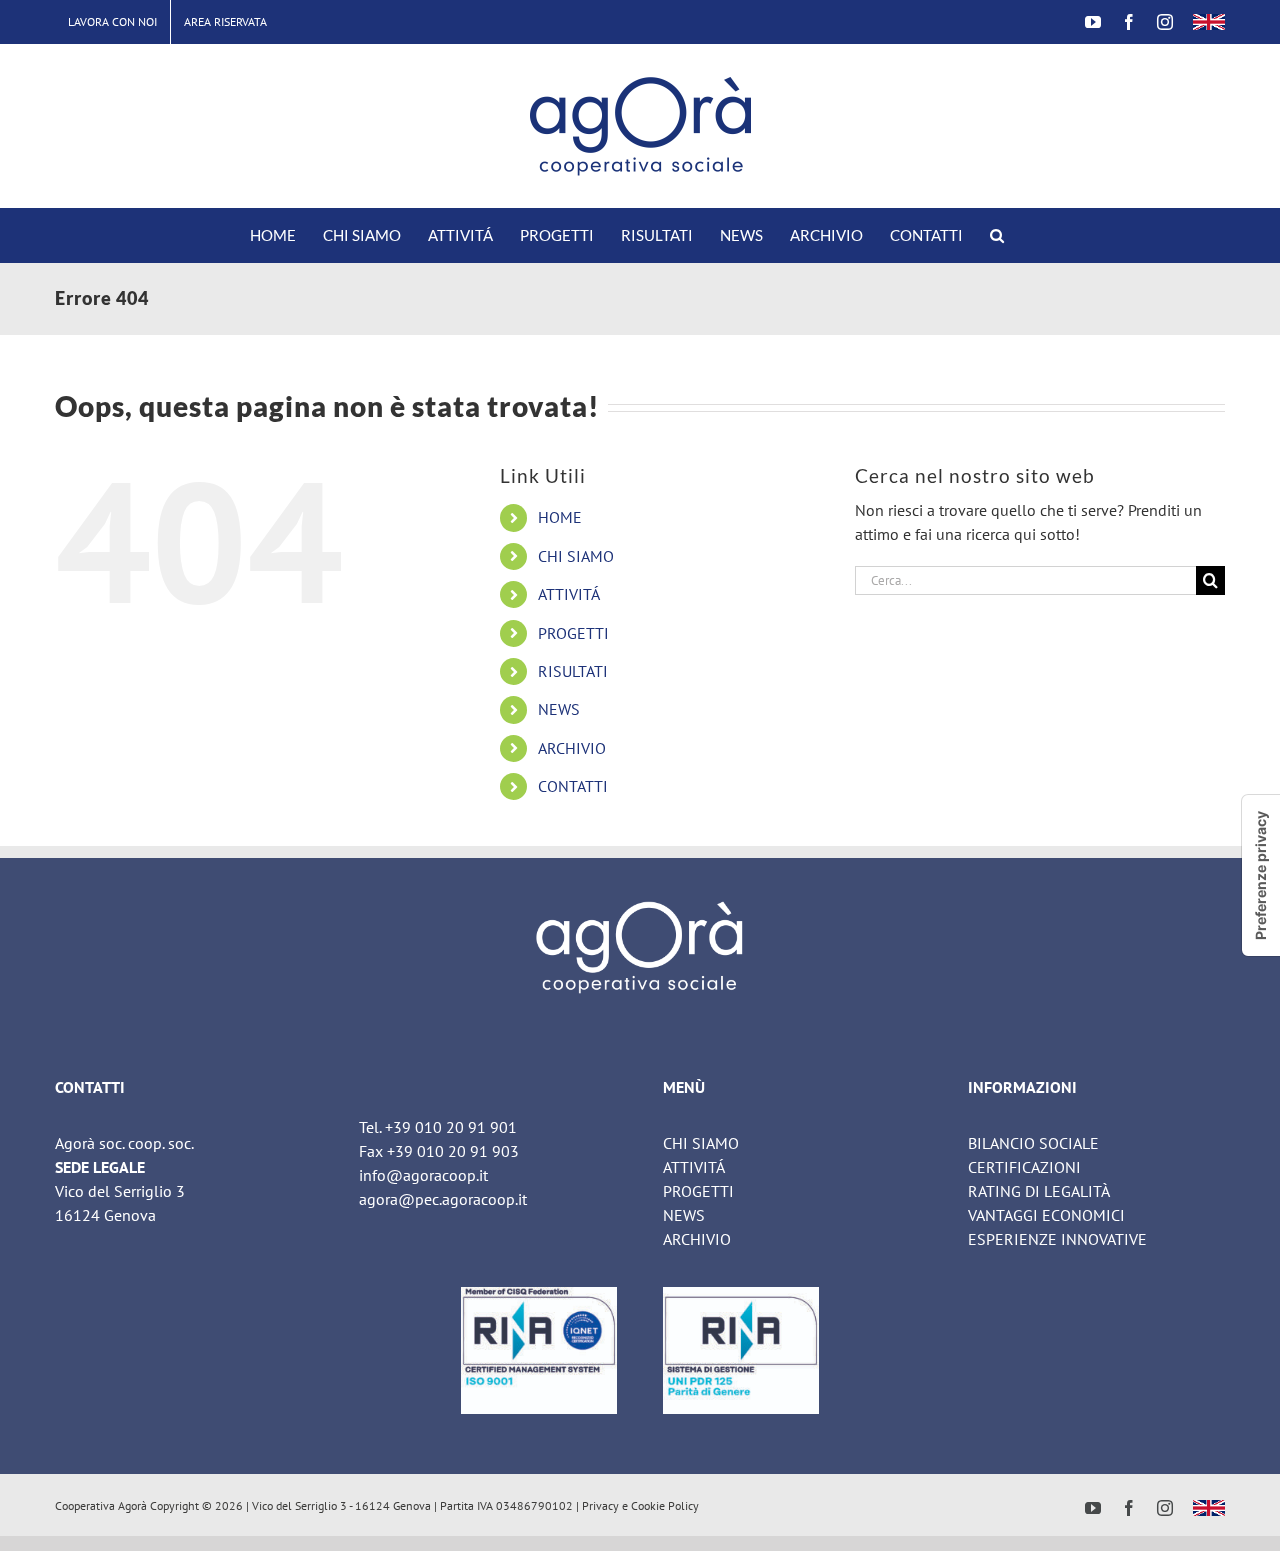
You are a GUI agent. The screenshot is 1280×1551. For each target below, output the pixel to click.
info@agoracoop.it (423, 1175)
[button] (997, 235)
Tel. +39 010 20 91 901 (438, 1127)
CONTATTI (573, 786)
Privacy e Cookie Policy (640, 1505)
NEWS (559, 709)
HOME (560, 517)
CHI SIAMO (576, 556)
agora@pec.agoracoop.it (443, 1199)
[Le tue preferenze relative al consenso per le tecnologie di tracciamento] (1261, 875)
